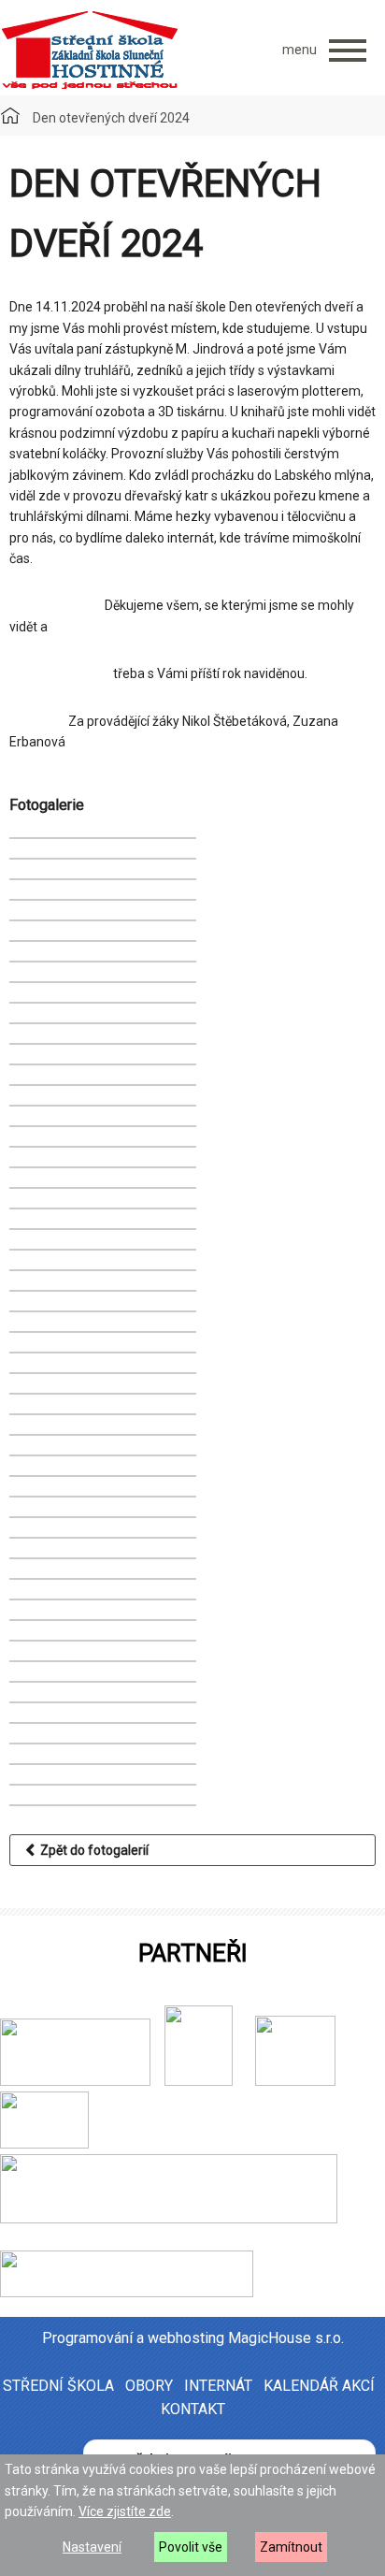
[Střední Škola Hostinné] (89, 51)
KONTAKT (193, 2409)
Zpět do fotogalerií (92, 1850)
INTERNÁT (218, 2386)
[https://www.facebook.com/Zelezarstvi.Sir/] (235, 2081)
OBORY (149, 2386)
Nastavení (92, 2547)
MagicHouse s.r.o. (286, 2338)
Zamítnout (291, 2547)
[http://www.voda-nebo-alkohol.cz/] (44, 2144)
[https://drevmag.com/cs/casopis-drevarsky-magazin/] (127, 2293)
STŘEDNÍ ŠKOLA (58, 2386)
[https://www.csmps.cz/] (192, 2081)
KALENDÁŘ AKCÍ (319, 2386)
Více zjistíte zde (125, 2511)
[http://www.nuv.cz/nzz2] (295, 2081)
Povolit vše (191, 2547)
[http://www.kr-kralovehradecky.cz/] (75, 2081)
